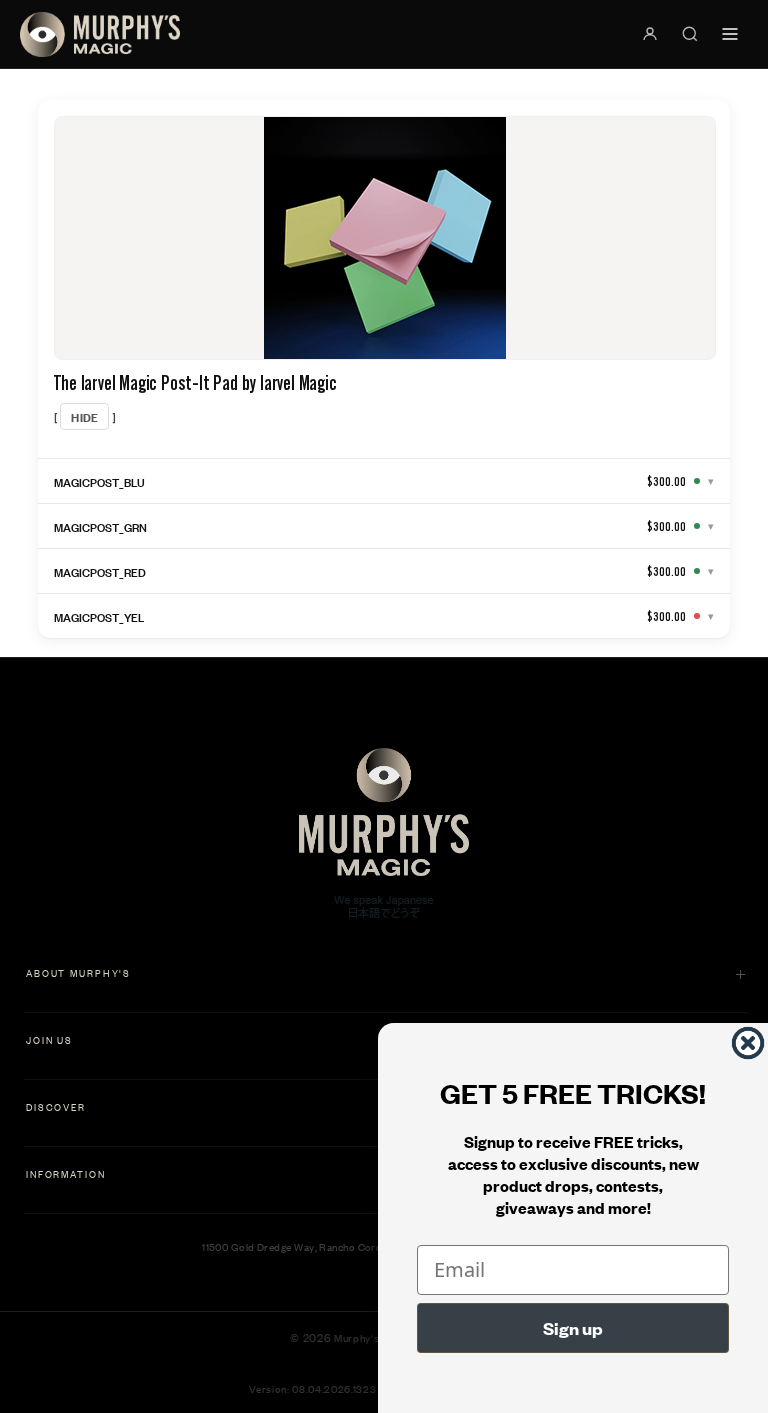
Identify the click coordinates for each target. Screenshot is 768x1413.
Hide (84, 416)
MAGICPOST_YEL (99, 616)
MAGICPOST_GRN (100, 526)
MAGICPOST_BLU (99, 481)
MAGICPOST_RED (100, 571)
